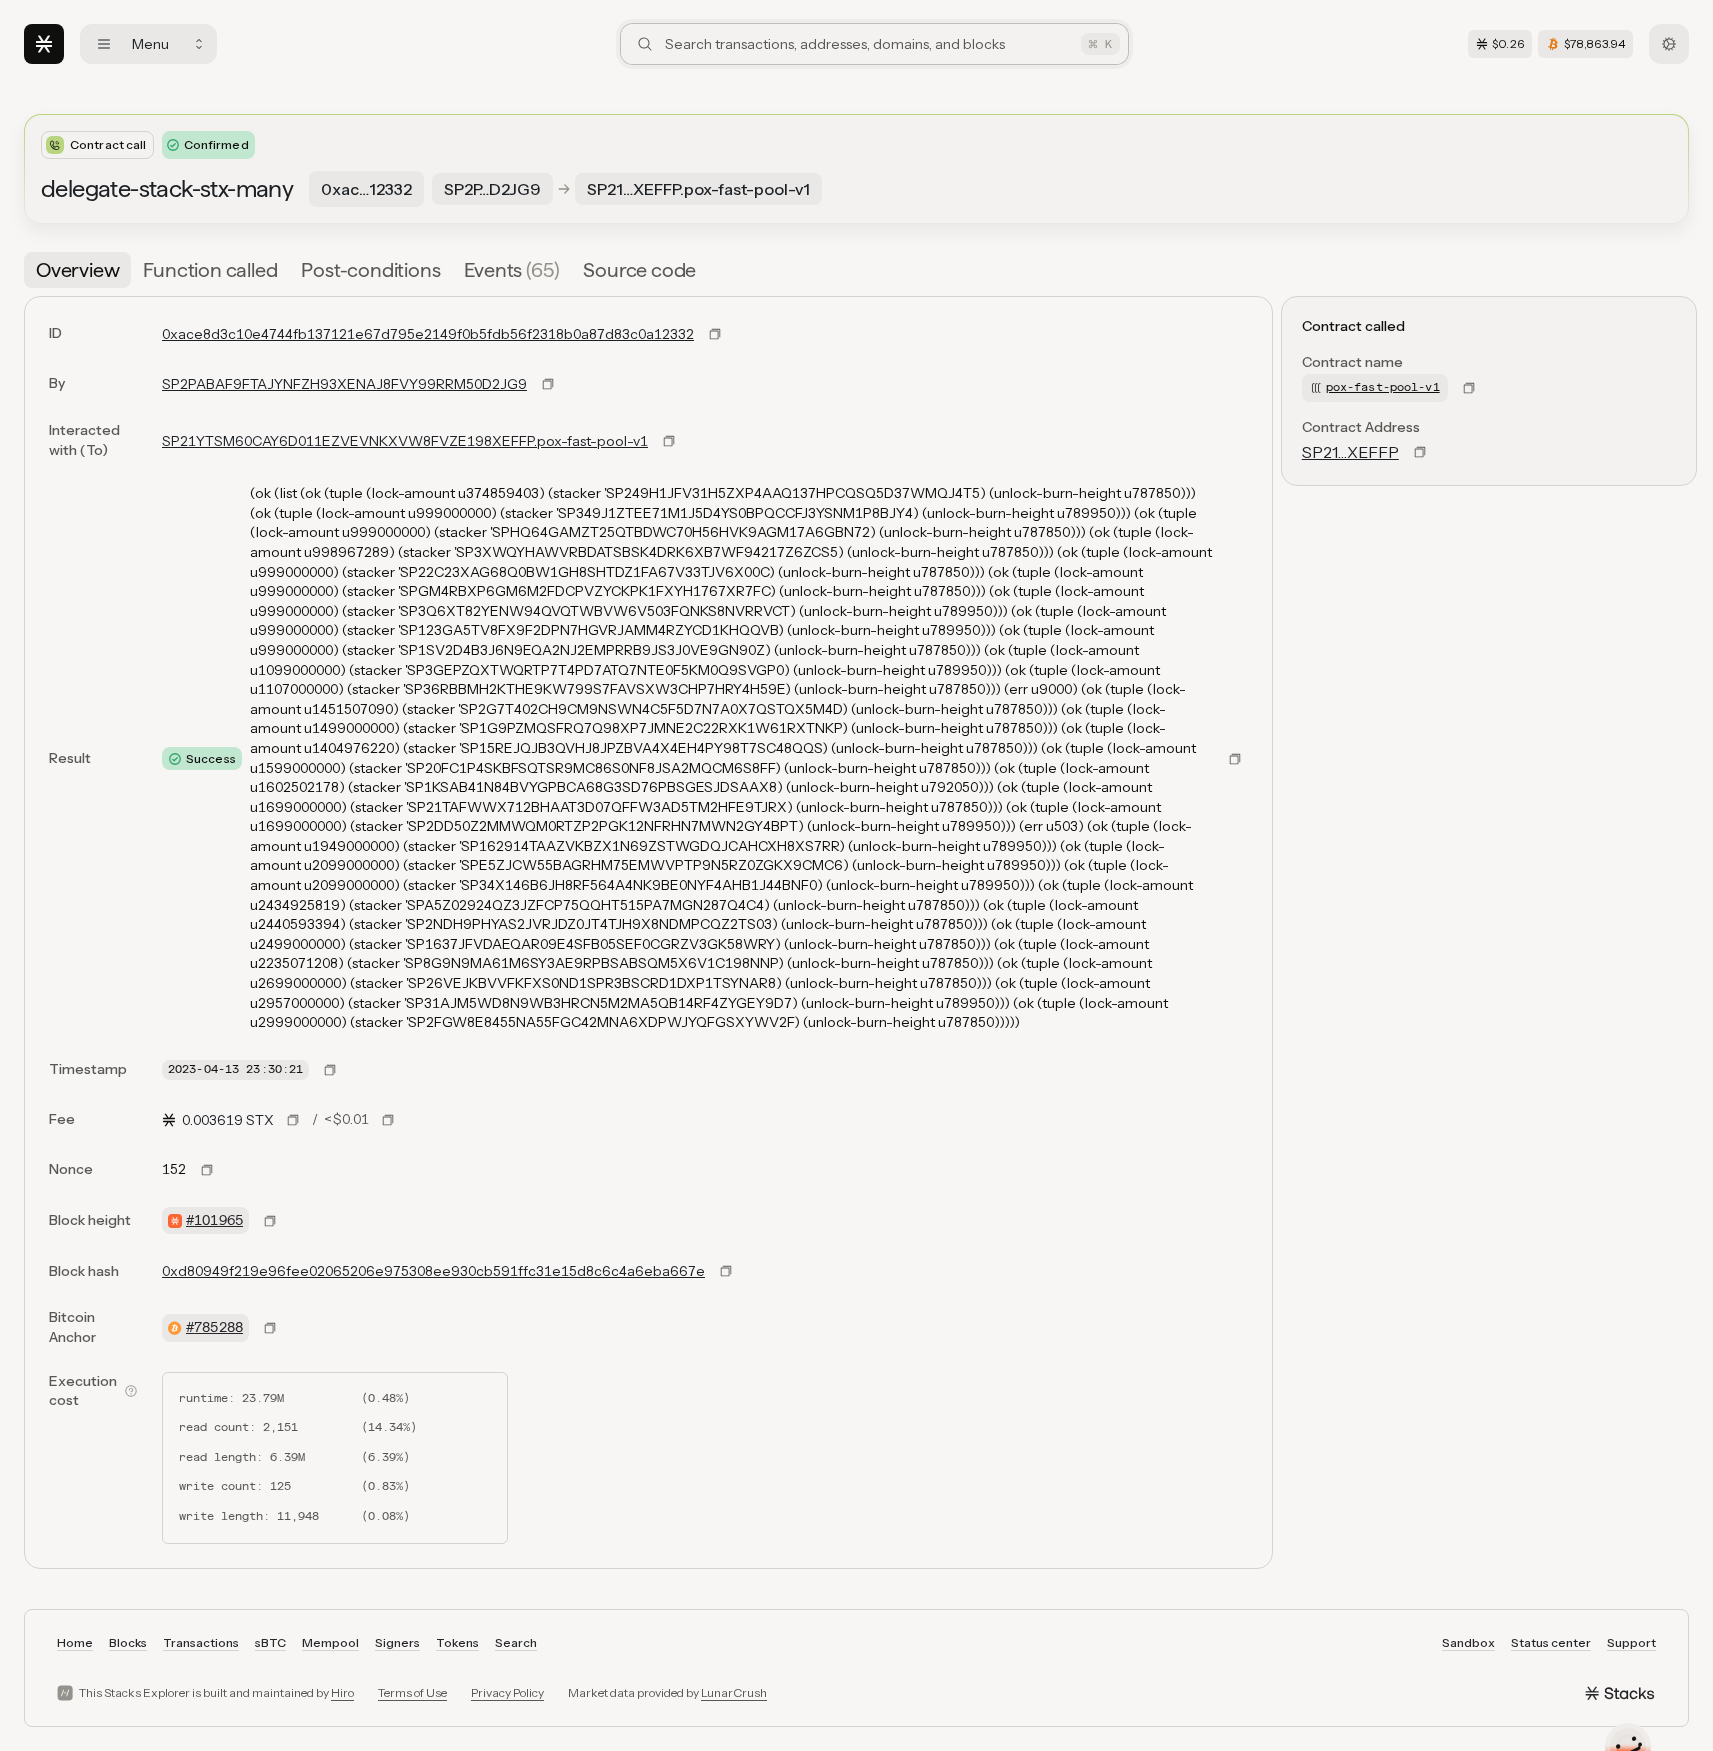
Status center (1551, 1642)
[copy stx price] (293, 1120)
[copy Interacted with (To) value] (669, 441)
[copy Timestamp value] (330, 1070)
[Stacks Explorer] (44, 44)
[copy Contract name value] (1469, 388)
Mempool (330, 1642)
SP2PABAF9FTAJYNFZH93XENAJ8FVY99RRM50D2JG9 (344, 384)
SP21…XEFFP (1350, 452)
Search (516, 1642)
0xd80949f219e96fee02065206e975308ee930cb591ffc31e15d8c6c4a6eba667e (433, 1271)
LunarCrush (734, 1692)
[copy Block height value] (270, 1221)
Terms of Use (412, 1692)
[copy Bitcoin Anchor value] (270, 1328)
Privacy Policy (507, 1692)
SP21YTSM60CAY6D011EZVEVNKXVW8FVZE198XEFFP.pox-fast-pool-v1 (405, 441)
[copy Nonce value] (207, 1170)
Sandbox (1468, 1642)
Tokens (457, 1642)
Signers (397, 1642)
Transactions (201, 1642)
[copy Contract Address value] (1420, 452)
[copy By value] (548, 384)
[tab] (77, 270)
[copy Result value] (1235, 759)
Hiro (342, 1692)
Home (75, 1642)
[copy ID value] (715, 334)
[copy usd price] (388, 1120)
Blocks (128, 1642)
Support (1631, 1642)
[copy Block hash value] (726, 1271)
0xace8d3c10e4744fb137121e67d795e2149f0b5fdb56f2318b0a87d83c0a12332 (428, 334)
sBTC (270, 1642)
